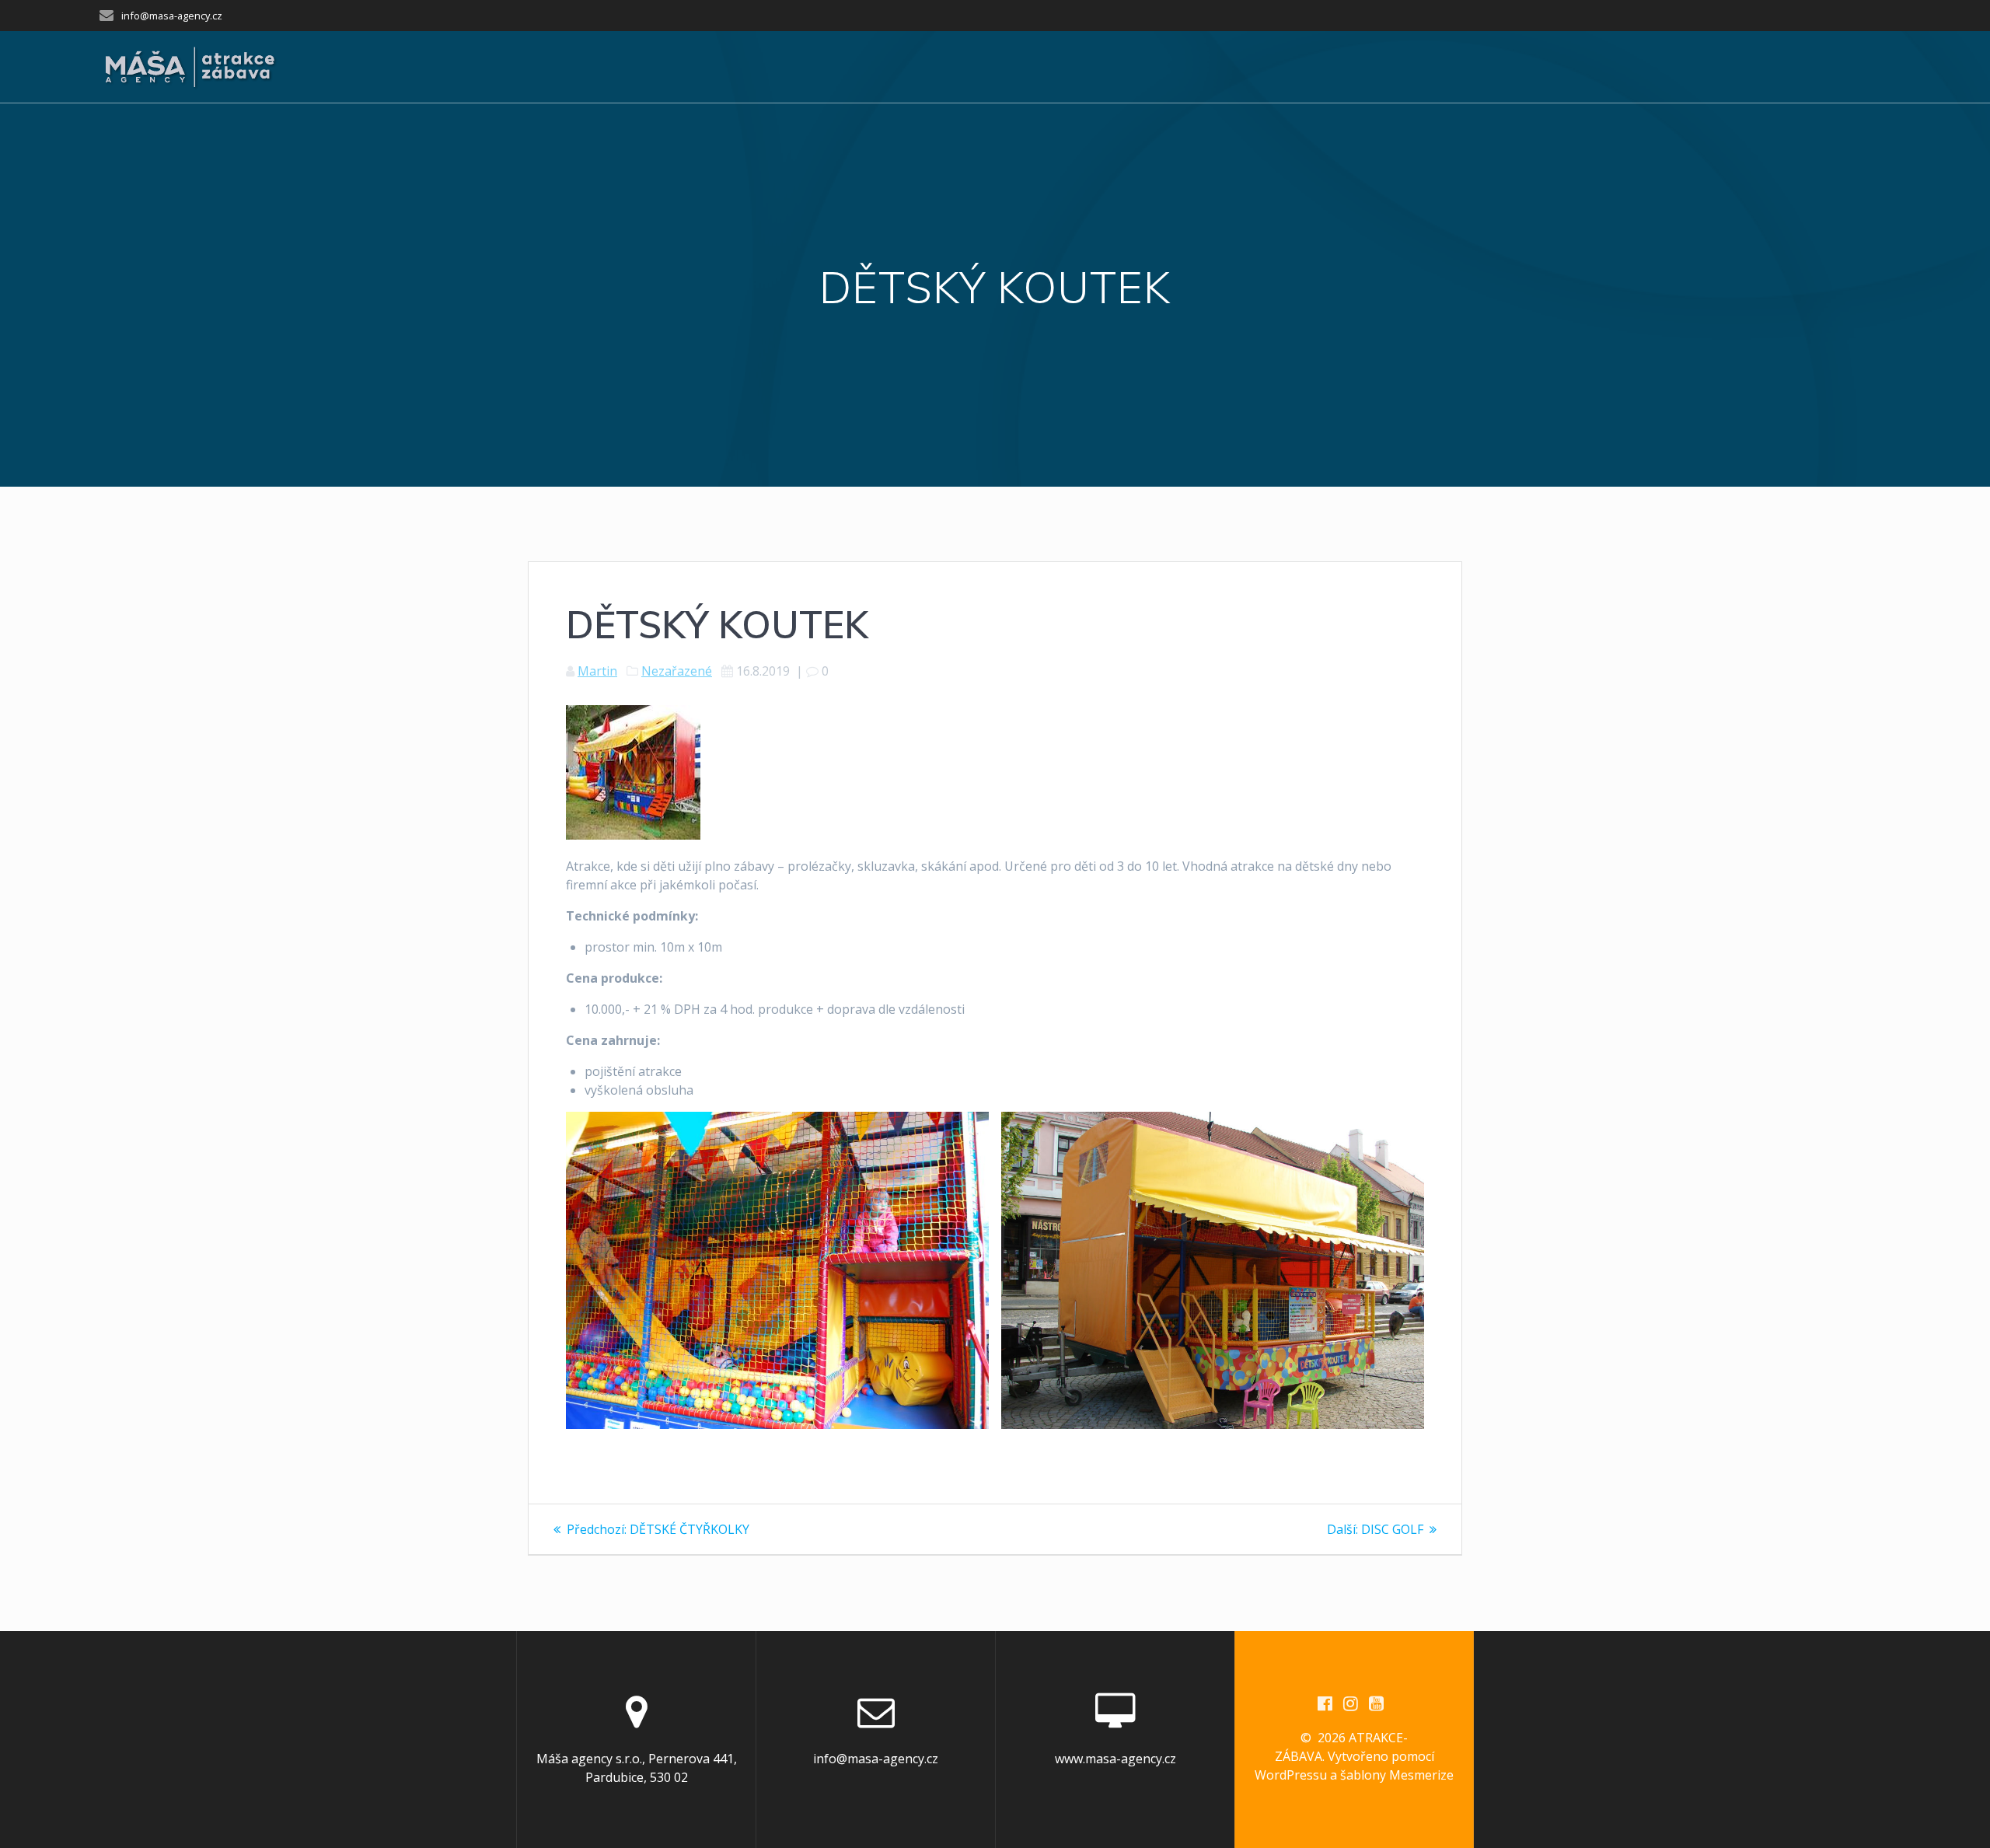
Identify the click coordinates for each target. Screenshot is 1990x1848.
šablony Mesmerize (1397, 1775)
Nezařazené (677, 671)
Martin (597, 671)
